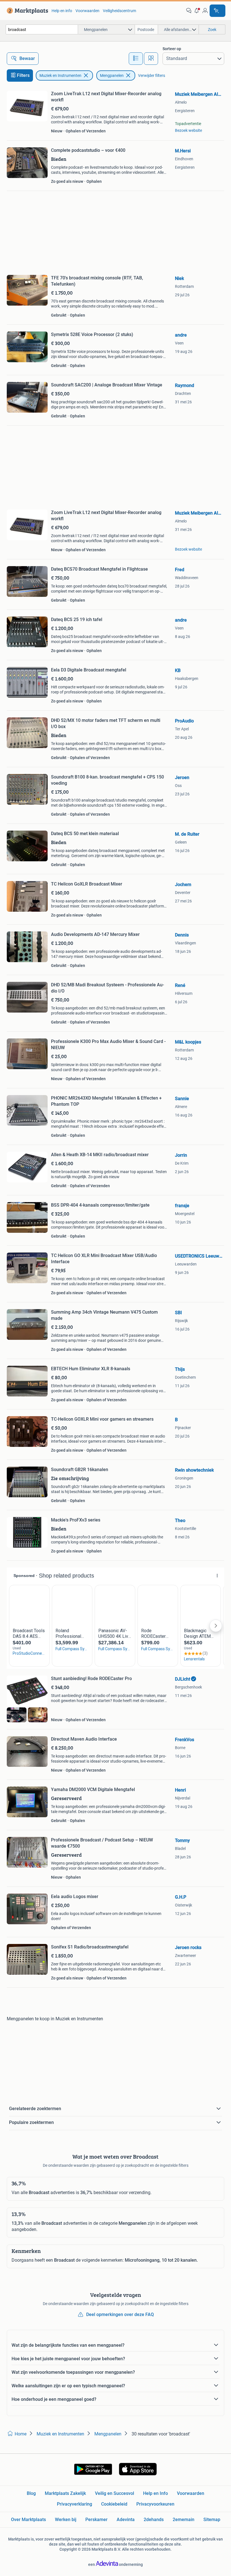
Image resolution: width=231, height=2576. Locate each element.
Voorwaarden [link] (87, 11)
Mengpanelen (112, 75)
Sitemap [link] (212, 2520)
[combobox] (42, 29)
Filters (23, 75)
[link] (26, 11)
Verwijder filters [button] (152, 75)
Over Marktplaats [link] (28, 2520)
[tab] (136, 59)
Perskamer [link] (96, 2520)
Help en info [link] (62, 11)
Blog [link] (31, 2493)
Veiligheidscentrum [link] (119, 11)
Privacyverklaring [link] (75, 2504)
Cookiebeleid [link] (114, 2504)
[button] (197, 11)
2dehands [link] (154, 2520)
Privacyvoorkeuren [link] (155, 2504)
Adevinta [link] (126, 2520)
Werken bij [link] (66, 2520)
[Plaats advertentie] (217, 11)
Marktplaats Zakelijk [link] (65, 2493)
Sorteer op (172, 49)
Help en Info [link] (156, 2493)
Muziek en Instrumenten (60, 75)
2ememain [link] (184, 2520)
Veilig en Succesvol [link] (115, 2493)
